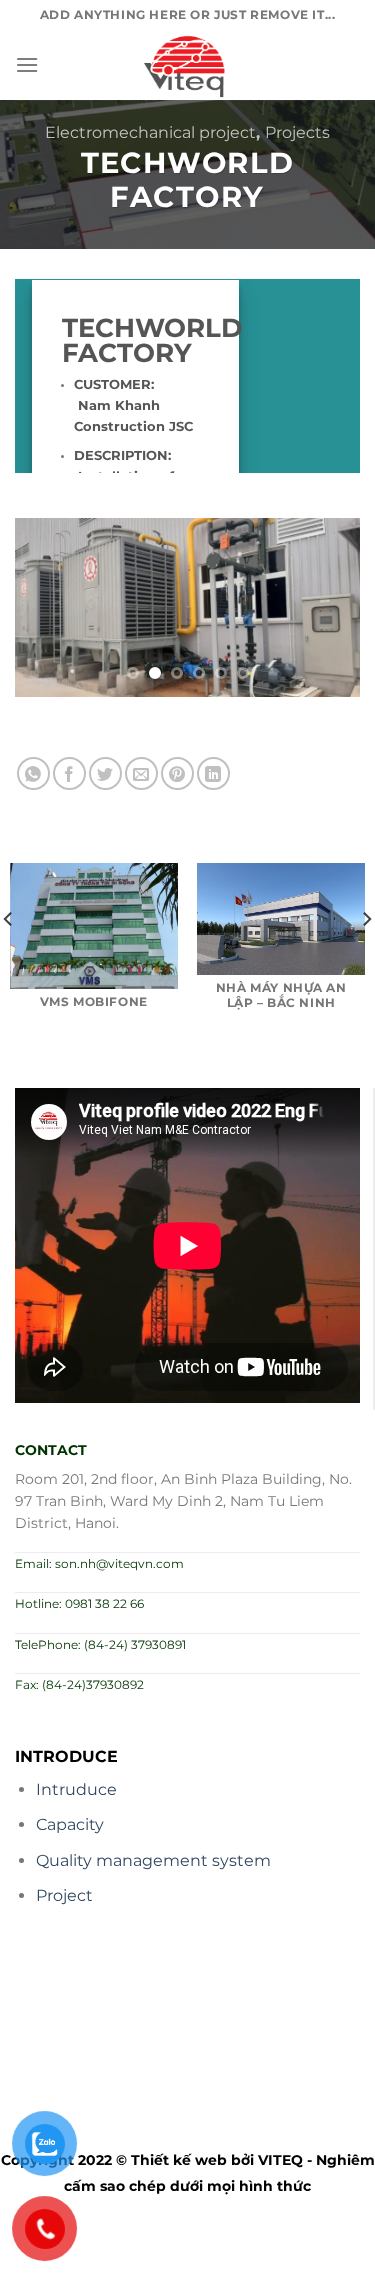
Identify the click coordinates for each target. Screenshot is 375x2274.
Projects (297, 132)
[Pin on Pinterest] (177, 773)
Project (64, 1895)
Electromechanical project (150, 132)
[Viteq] (188, 65)
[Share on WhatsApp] (33, 773)
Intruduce (76, 1789)
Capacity (70, 1824)
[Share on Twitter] (105, 773)
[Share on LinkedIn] (213, 773)
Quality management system (153, 1860)
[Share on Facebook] (69, 773)
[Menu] (27, 64)
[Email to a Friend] (141, 773)
